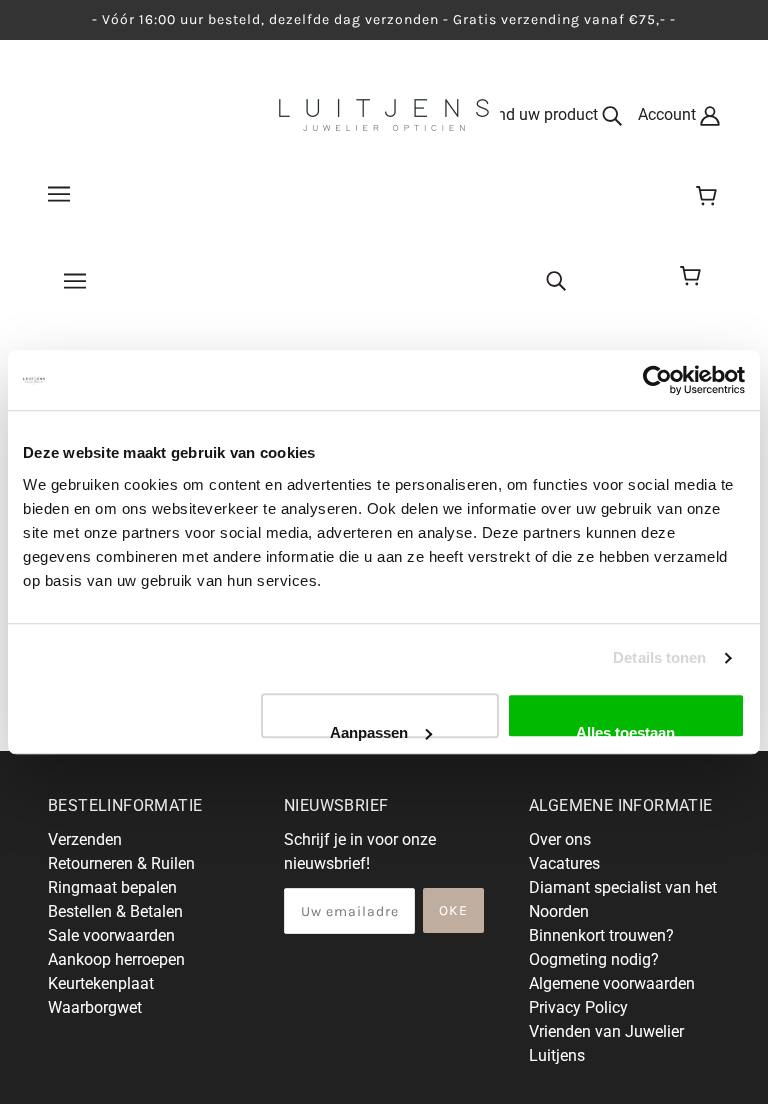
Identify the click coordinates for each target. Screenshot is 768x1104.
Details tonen (659, 657)
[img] (556, 279)
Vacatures (564, 863)
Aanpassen (369, 731)
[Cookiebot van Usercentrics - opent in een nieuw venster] (657, 380)
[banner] (384, 113)
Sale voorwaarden (111, 935)
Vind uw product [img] (542, 114)
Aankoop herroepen (116, 959)
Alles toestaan (625, 731)
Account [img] (669, 114)
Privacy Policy (578, 1007)
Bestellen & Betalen (115, 911)
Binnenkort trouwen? (601, 935)
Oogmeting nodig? (594, 959)
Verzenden (85, 839)
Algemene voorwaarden (612, 983)
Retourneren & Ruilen (121, 863)
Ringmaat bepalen (112, 887)
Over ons (560, 839)
